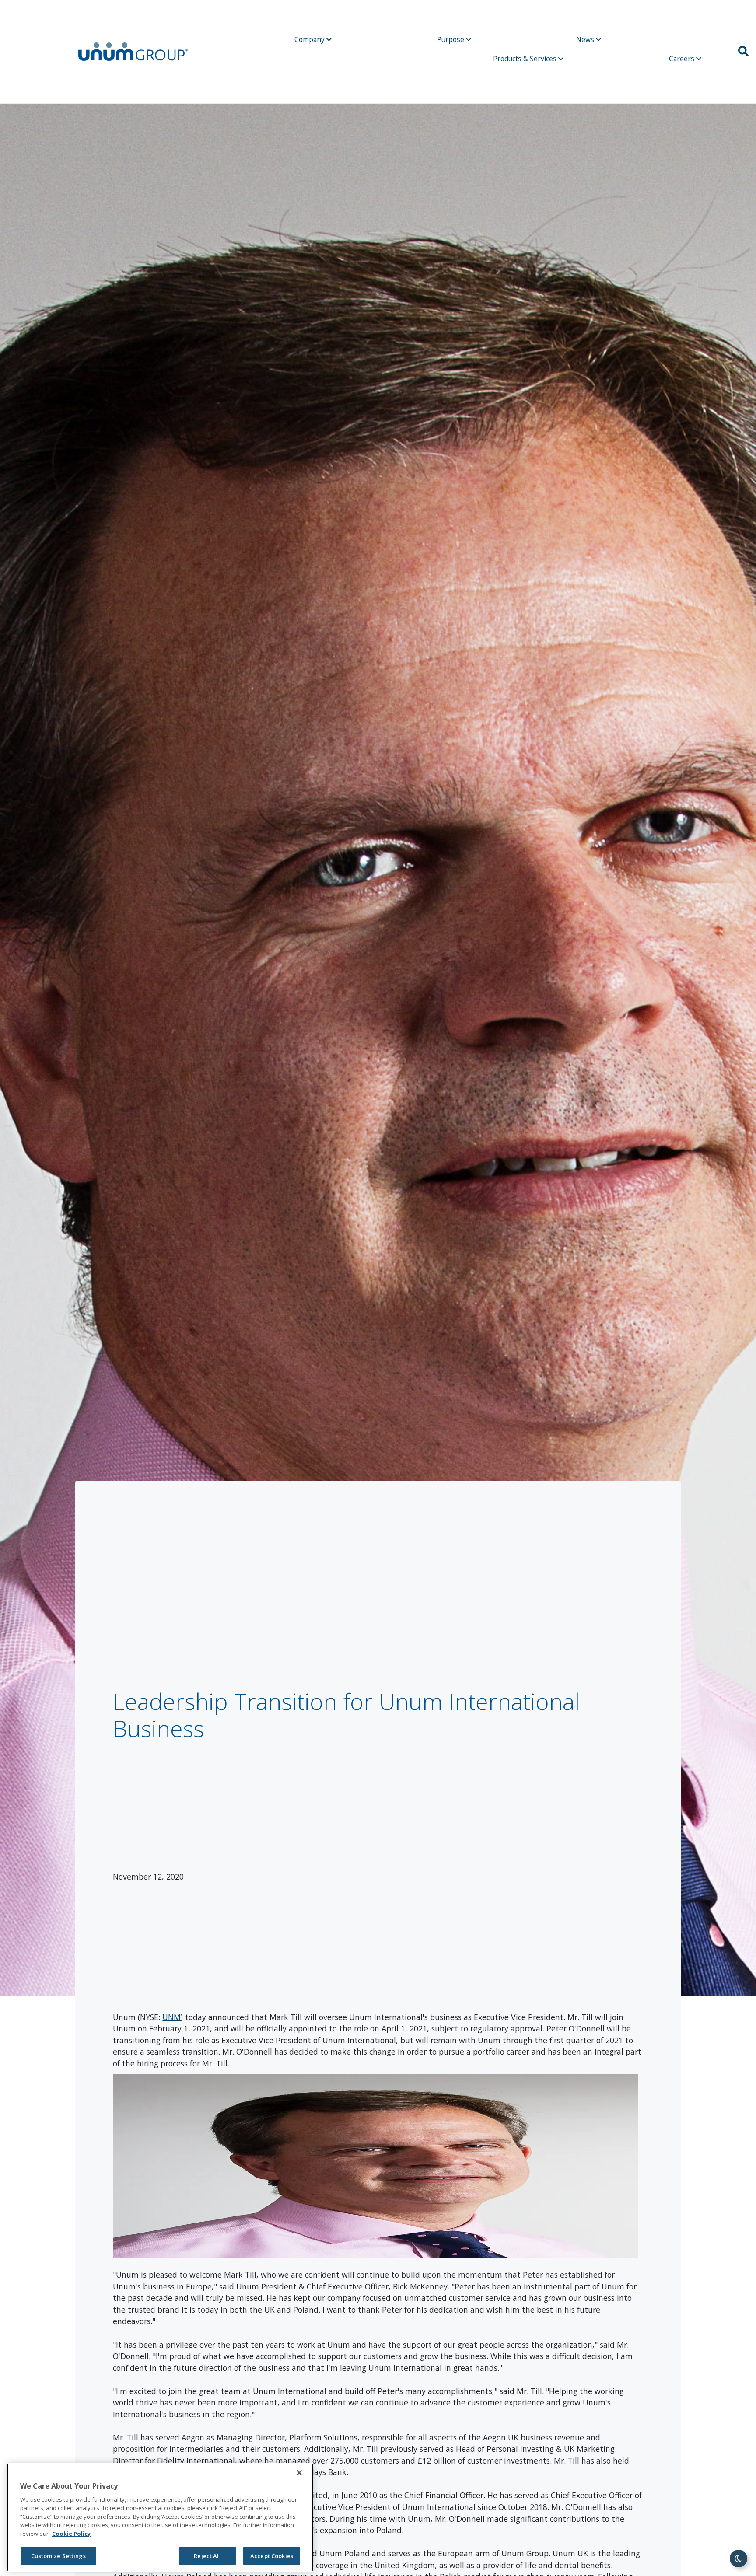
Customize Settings (58, 2556)
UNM (171, 2017)
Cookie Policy (71, 2534)
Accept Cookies (272, 2556)
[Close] (299, 2473)
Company (310, 39)
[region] (160, 2517)
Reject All (207, 2556)
